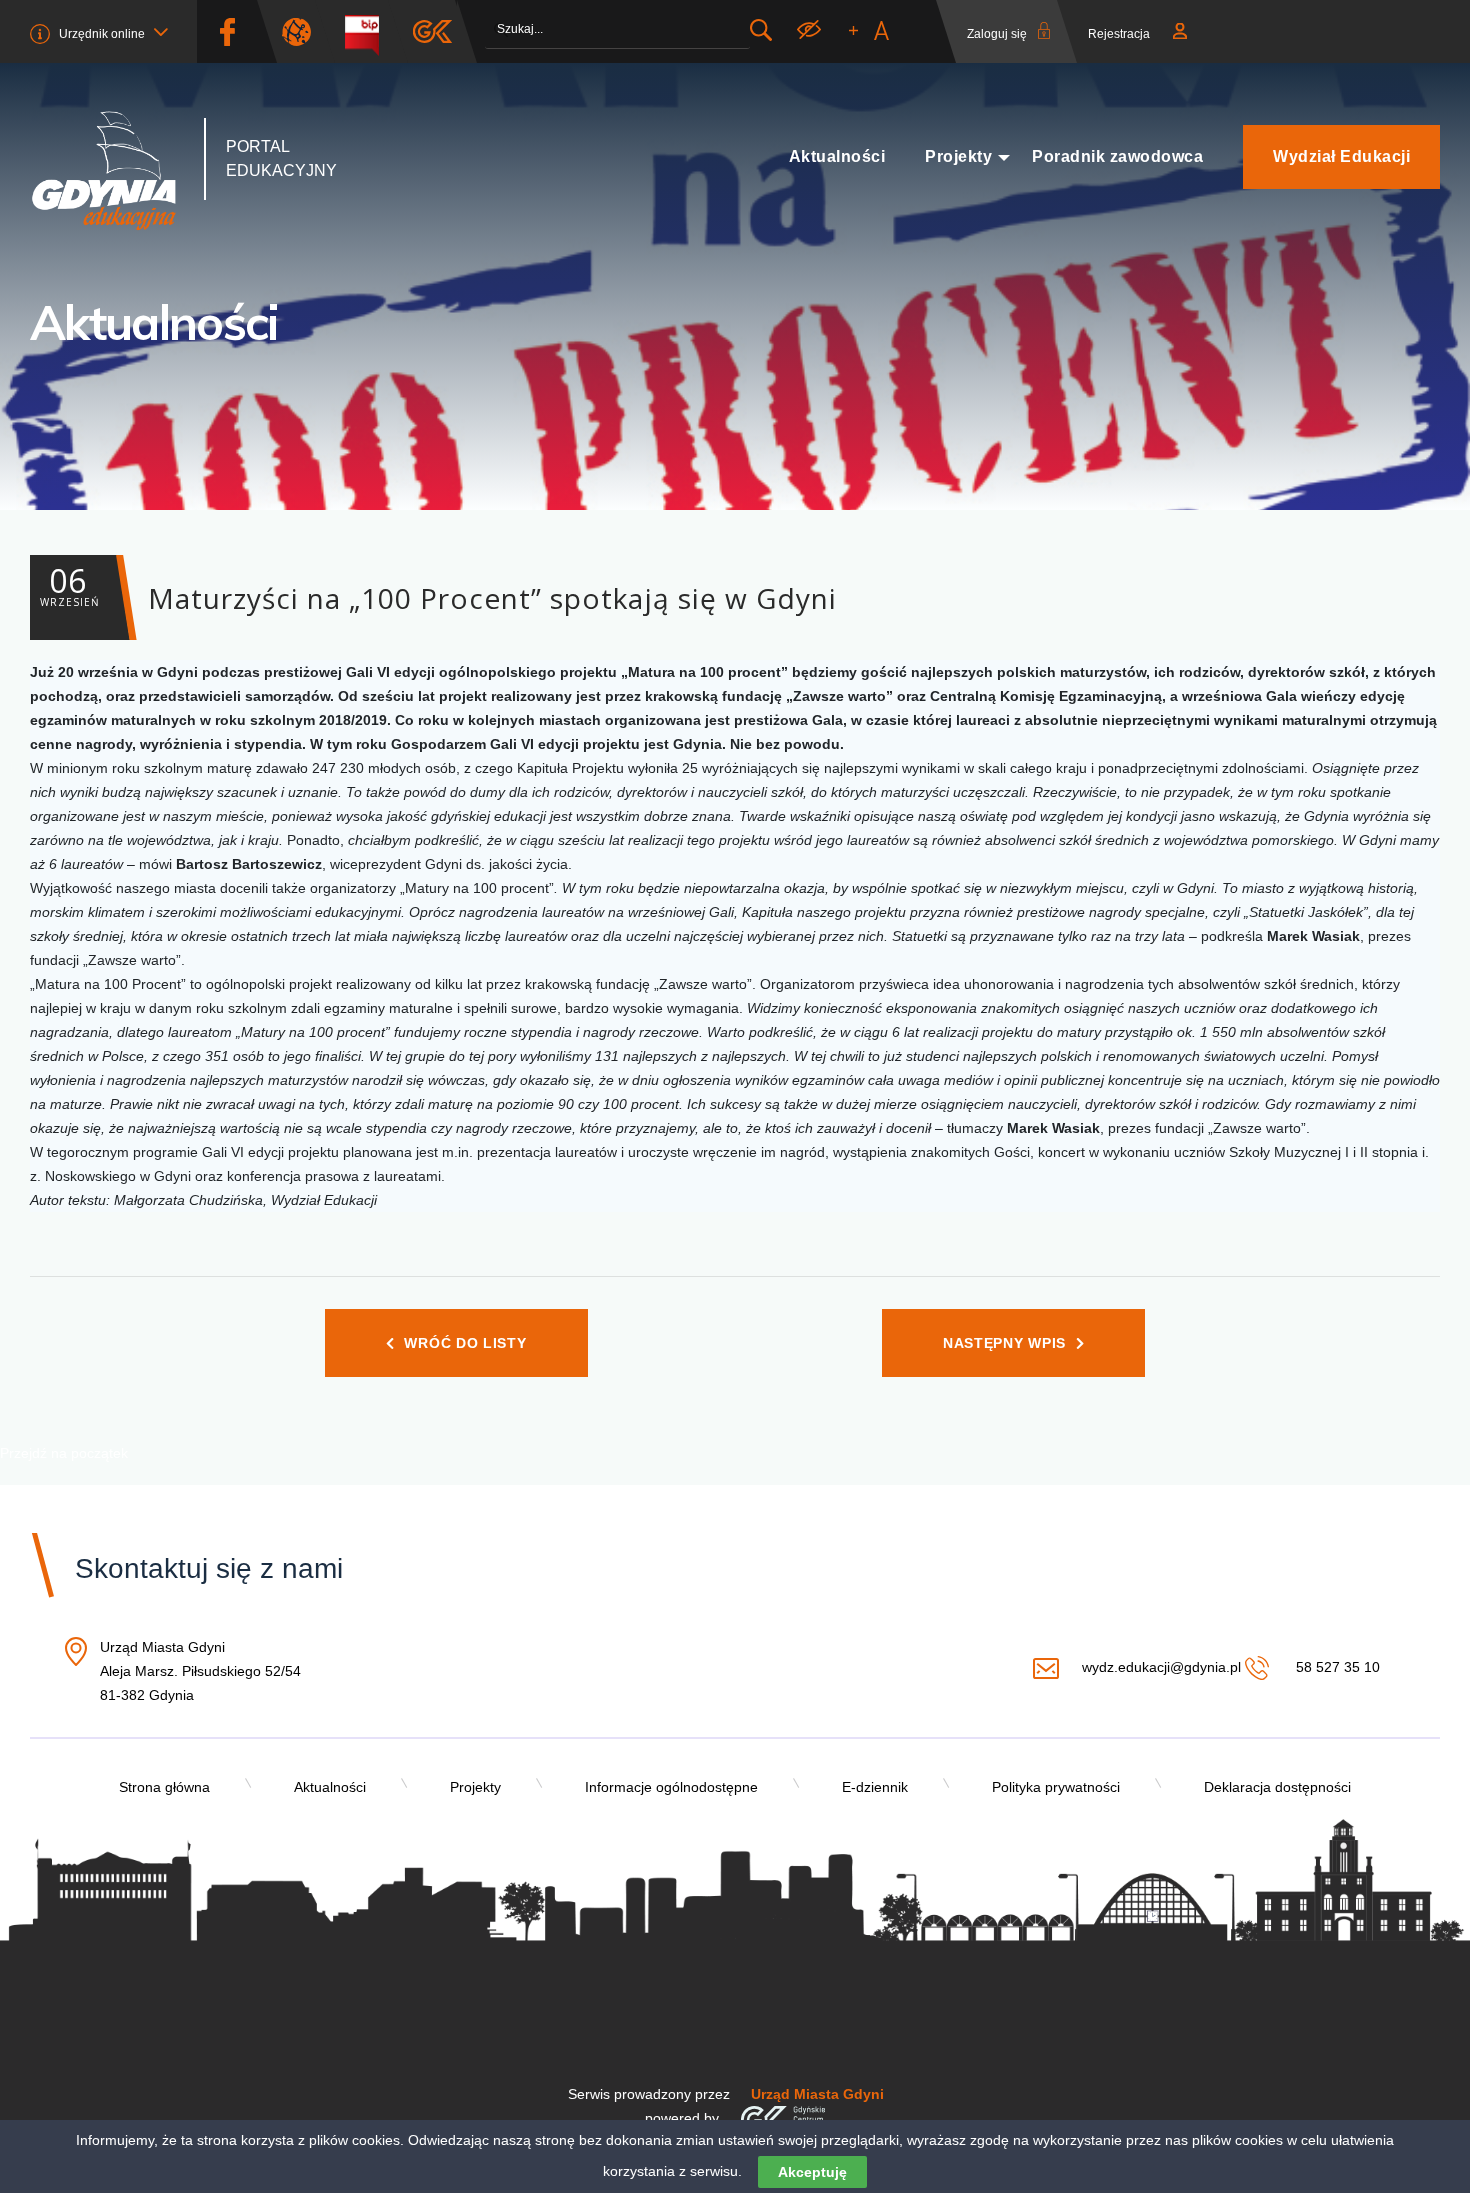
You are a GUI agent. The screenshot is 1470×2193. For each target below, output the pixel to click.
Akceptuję (812, 2172)
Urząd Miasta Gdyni (817, 2094)
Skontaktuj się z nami (209, 1568)
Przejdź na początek (64, 1453)
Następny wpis (1004, 1343)
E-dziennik (875, 1787)
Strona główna (164, 1787)
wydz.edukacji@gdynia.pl (1161, 1667)
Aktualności (837, 156)
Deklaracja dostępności (1277, 1787)
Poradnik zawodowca (1117, 156)
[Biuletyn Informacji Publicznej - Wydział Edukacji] (369, 31)
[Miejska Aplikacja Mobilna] (432, 31)
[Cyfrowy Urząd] (304, 31)
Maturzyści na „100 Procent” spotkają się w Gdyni (438, 588)
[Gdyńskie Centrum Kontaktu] (782, 2118)
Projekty (958, 156)
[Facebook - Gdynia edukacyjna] (227, 31)
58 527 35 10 (1335, 1667)
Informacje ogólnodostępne (671, 1787)
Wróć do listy (465, 1343)
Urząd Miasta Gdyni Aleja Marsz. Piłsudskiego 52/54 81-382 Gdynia (200, 1672)
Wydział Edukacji (1341, 156)
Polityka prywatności (1056, 1787)
